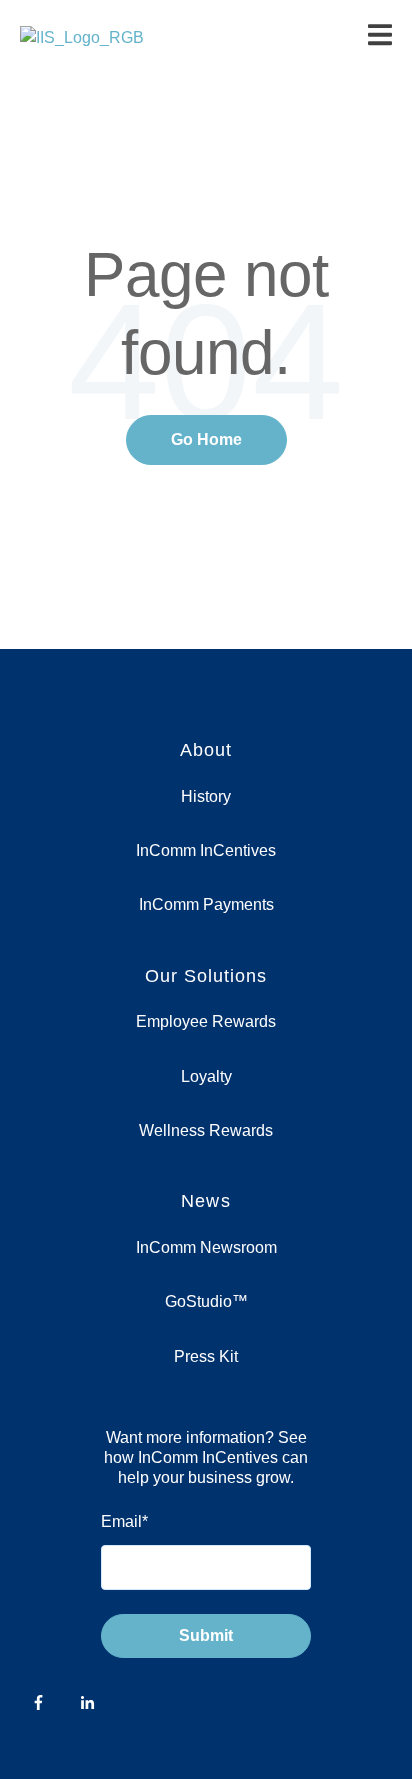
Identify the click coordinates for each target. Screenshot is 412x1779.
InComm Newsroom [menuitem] (206, 1247)
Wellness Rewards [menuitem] (206, 1130)
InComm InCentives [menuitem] (206, 850)
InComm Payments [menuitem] (206, 904)
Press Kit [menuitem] (206, 1356)
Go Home (206, 439)
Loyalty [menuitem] (206, 1076)
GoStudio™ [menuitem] (206, 1301)
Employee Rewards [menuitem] (206, 1021)
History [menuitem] (206, 796)
